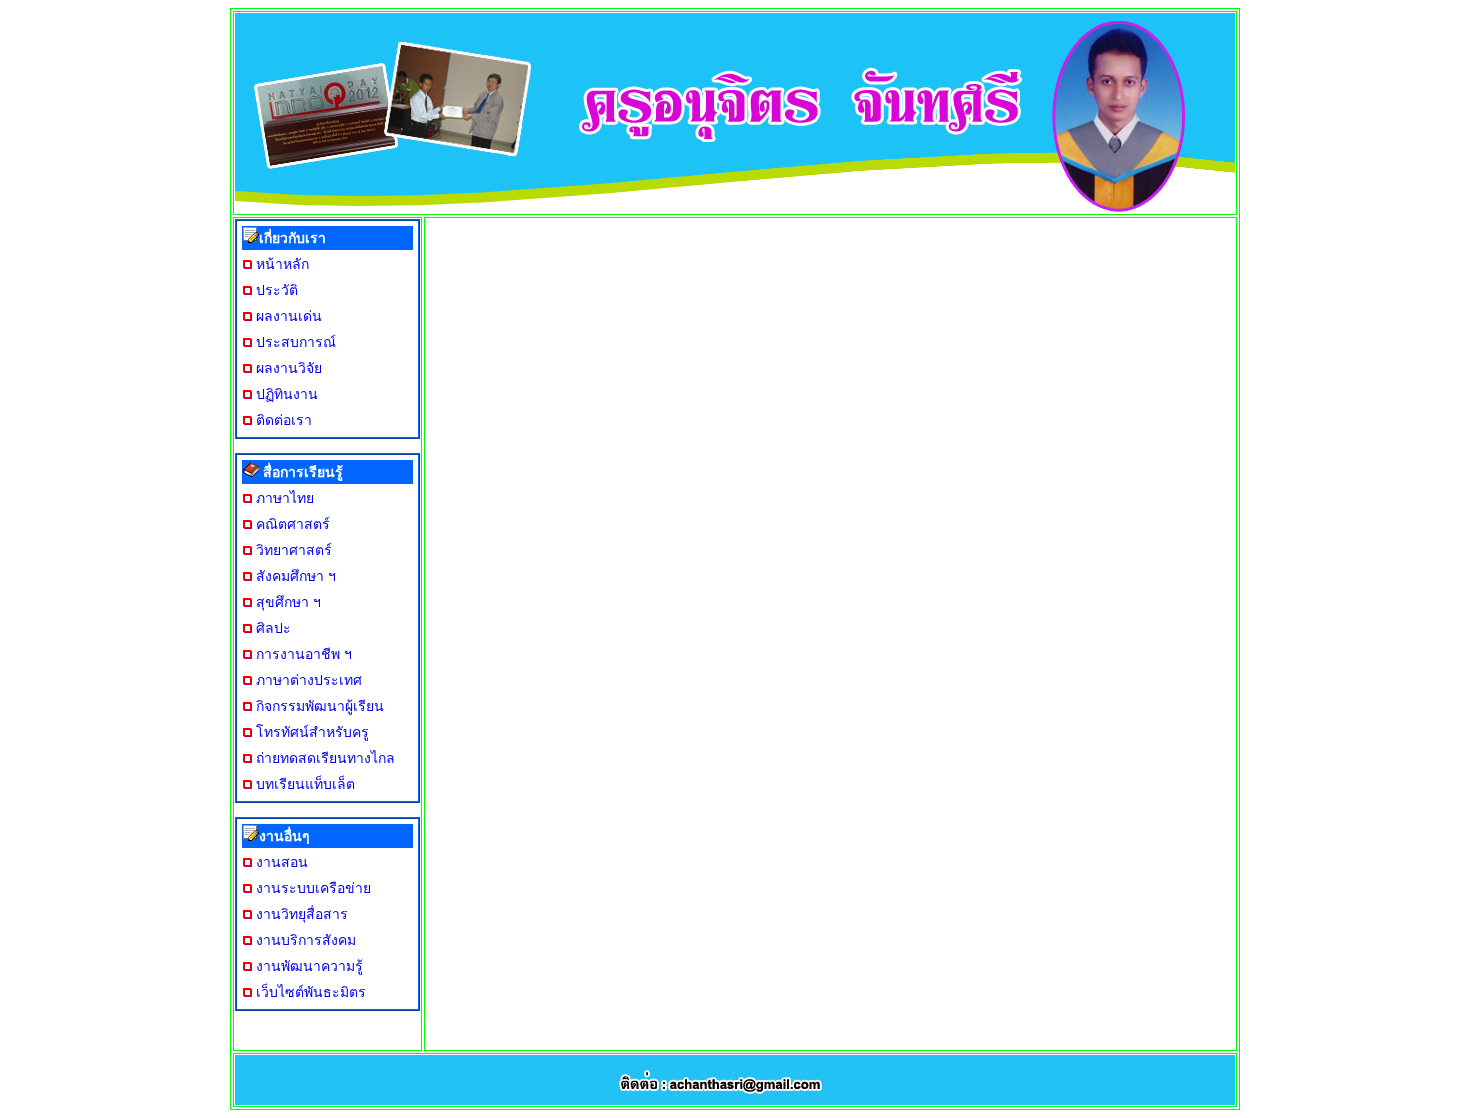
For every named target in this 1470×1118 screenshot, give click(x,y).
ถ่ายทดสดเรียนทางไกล (325, 758)
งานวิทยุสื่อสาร (302, 914)
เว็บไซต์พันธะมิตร (311, 992)
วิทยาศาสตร (294, 550)
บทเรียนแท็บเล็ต (305, 784)
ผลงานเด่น (289, 316)
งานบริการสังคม (306, 940)
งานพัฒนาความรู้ (309, 966)
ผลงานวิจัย (289, 368)
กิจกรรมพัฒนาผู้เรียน (320, 706)
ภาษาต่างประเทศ (309, 680)
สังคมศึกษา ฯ (296, 576)
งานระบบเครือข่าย (313, 888)
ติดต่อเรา (284, 420)
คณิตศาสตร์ (293, 524)
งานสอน (282, 862)
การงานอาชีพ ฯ (304, 654)
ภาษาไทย (285, 498)
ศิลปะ (273, 628)
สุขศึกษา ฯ (288, 602)
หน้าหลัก (282, 264)
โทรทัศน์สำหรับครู (312, 732)
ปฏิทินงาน (287, 394)
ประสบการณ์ (296, 342)
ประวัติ (277, 290)
